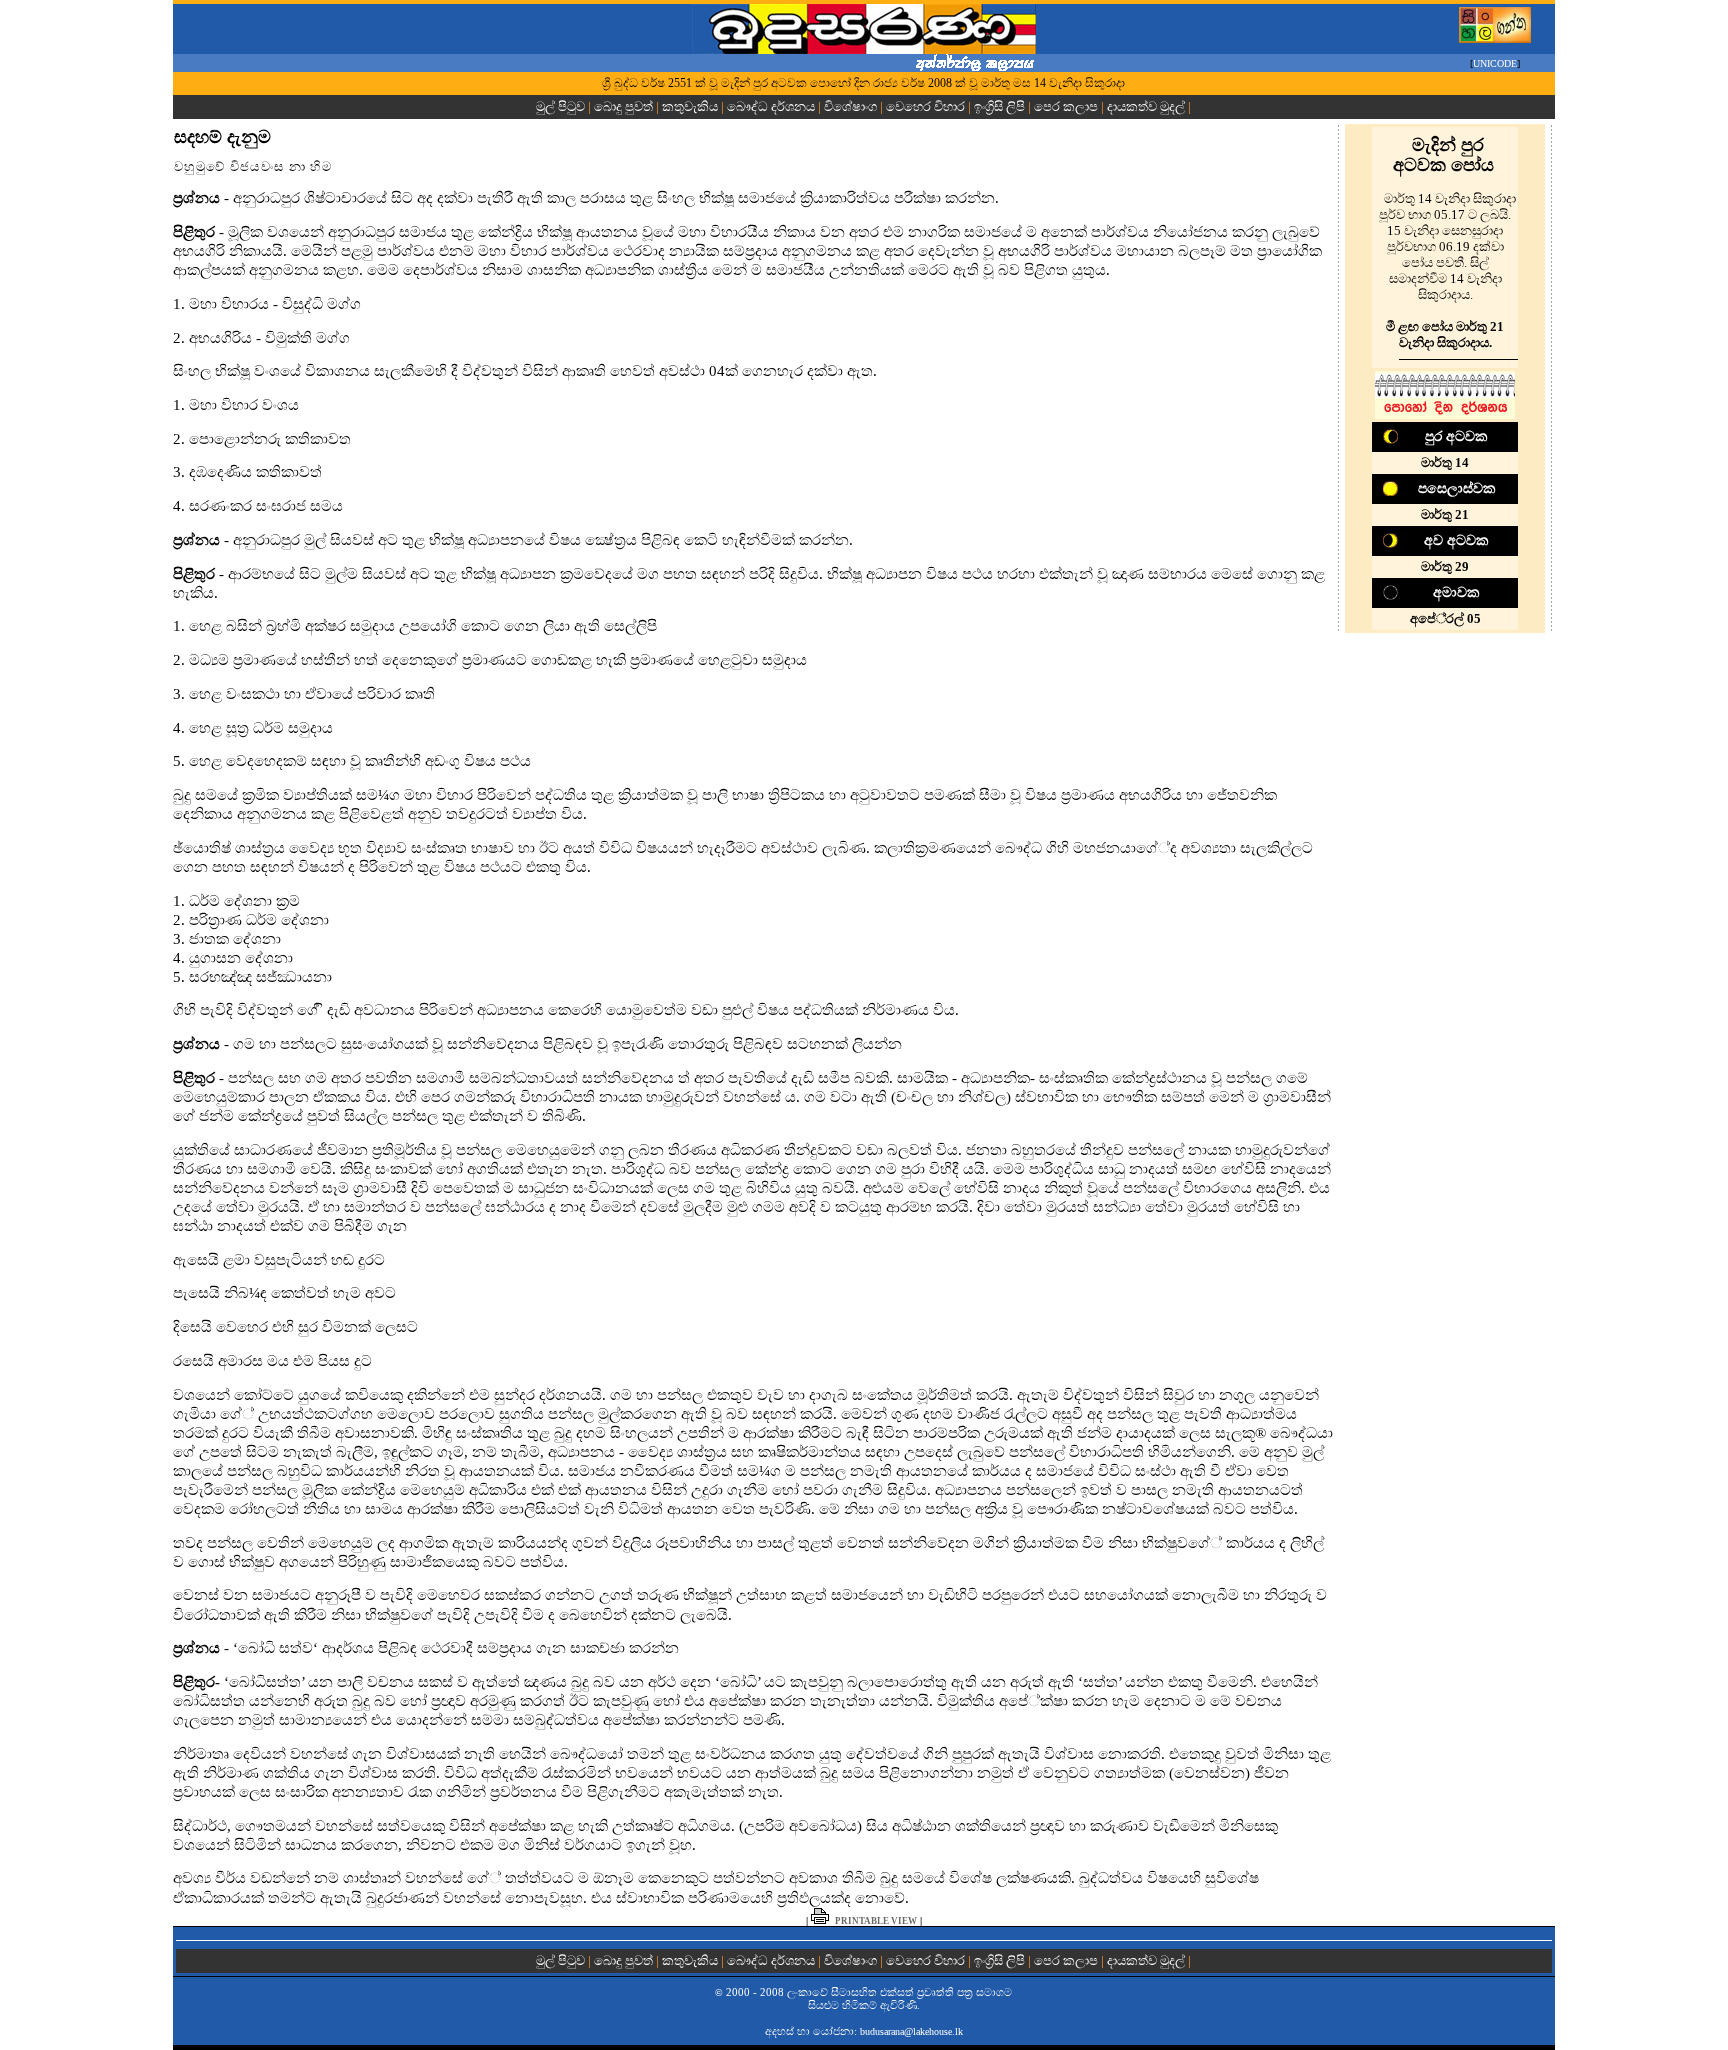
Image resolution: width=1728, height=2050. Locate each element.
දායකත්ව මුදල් (1146, 106)
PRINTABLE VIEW (876, 1921)
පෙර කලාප (1066, 106)
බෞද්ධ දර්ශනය (771, 106)
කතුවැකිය (690, 106)
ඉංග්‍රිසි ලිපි (999, 106)
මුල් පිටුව (562, 106)
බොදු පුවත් (623, 106)
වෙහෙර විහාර (925, 106)
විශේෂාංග (850, 106)
